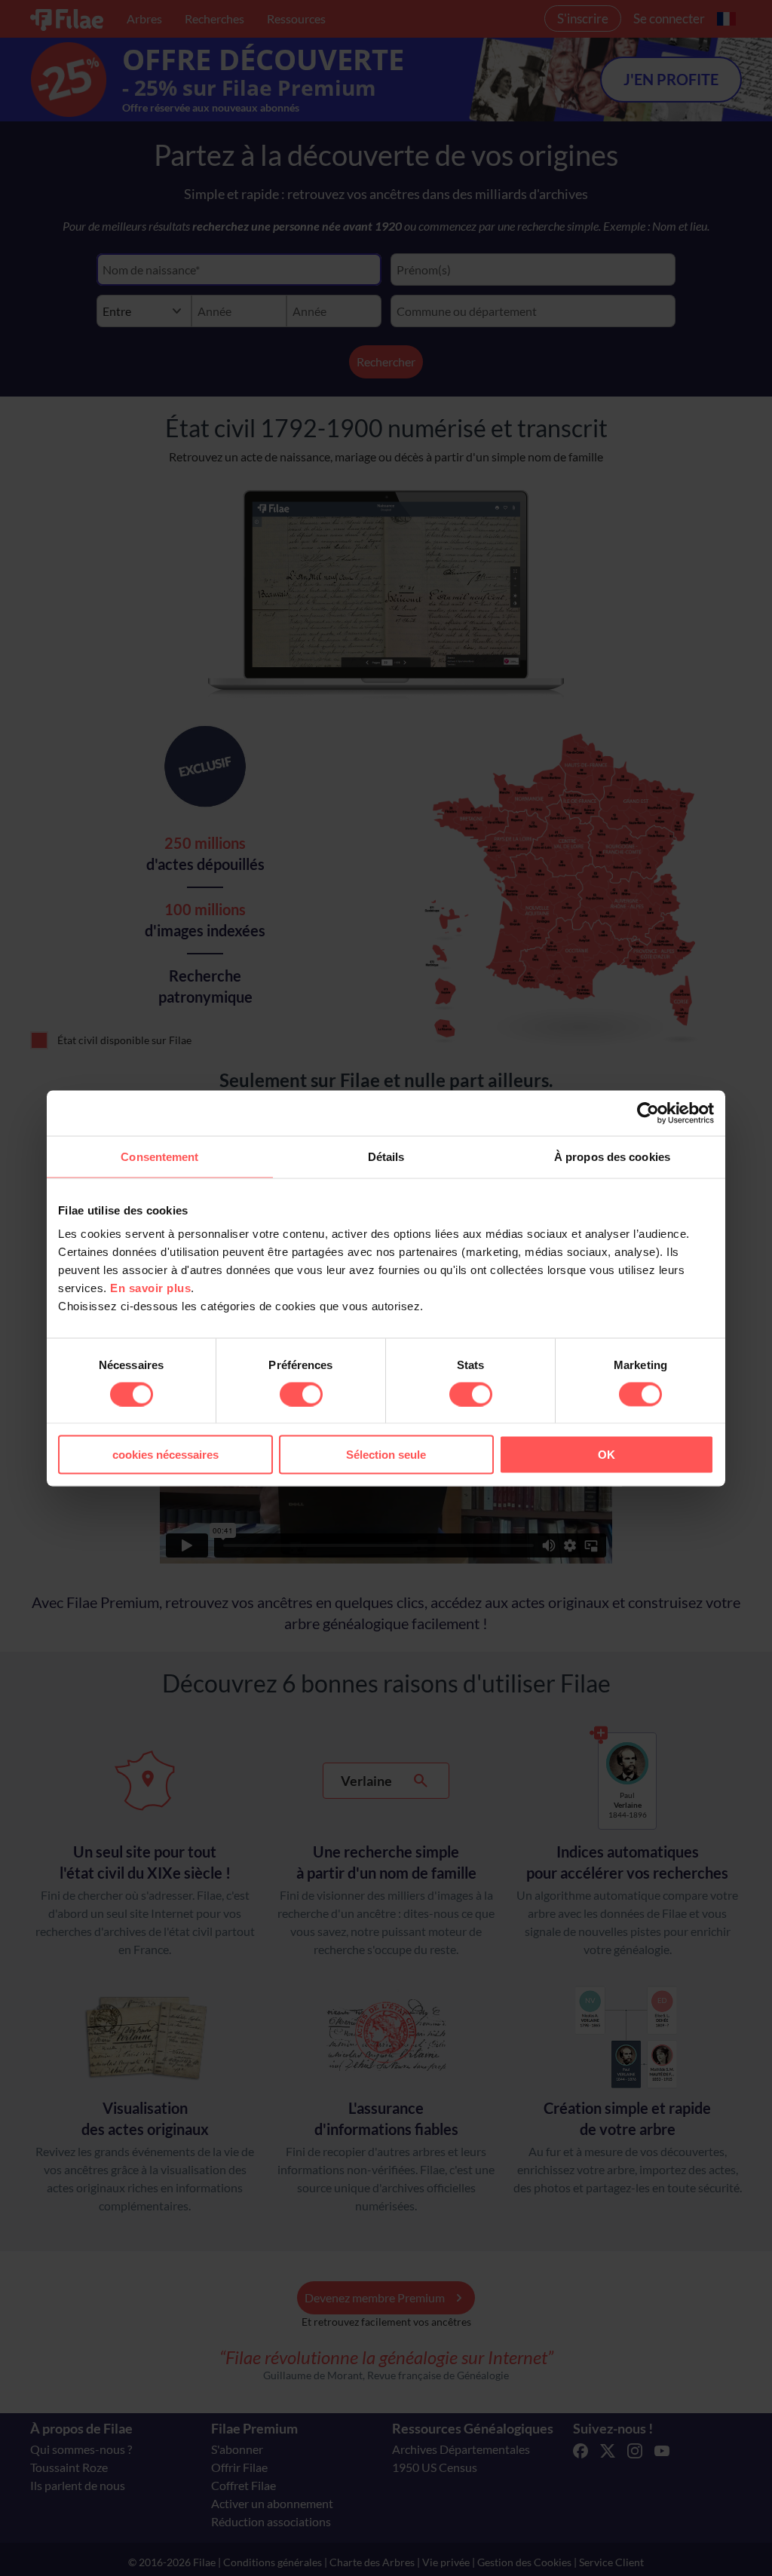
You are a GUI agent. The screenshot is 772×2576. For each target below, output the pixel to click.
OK (607, 1455)
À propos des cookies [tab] (612, 1156)
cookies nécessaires (165, 1455)
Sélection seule (386, 1455)
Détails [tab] (386, 1156)
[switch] (301, 1394)
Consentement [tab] (159, 1156)
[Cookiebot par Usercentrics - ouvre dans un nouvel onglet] (648, 1113)
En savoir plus (150, 1288)
